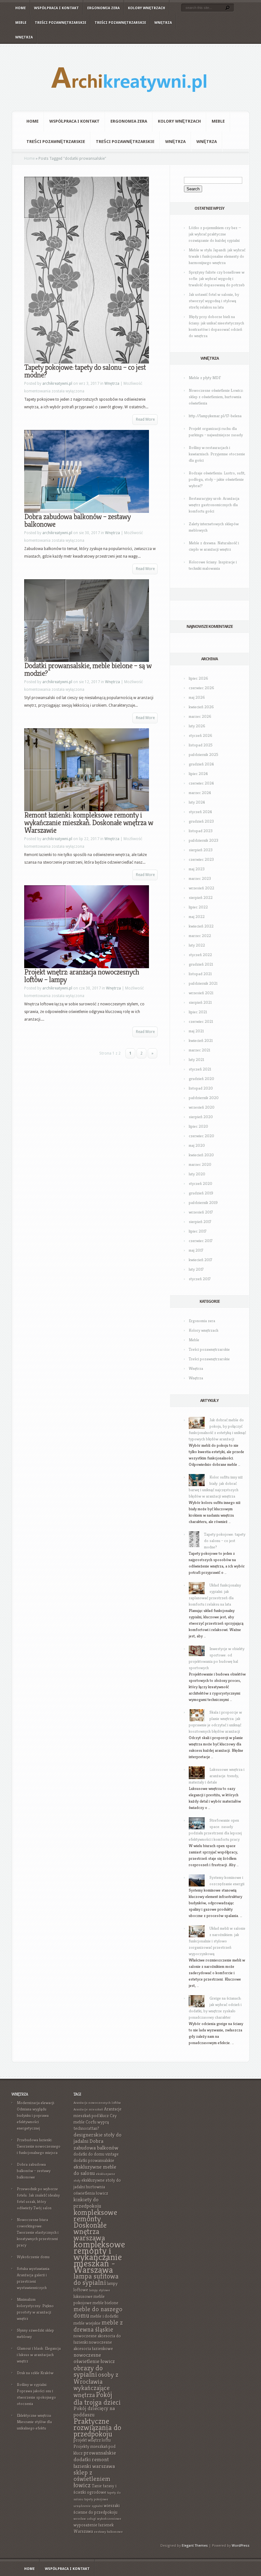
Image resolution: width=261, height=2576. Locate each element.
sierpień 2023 (201, 850)
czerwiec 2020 (201, 1136)
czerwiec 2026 (201, 688)
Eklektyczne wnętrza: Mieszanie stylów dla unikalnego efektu (34, 2422)
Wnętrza (163, 23)
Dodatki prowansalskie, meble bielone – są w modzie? (88, 669)
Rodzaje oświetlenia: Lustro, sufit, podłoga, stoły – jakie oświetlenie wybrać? (217, 479)
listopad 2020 (201, 1088)
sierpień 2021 (200, 1002)
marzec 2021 (199, 1050)
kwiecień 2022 (201, 926)
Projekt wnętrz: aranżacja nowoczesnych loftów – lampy (82, 976)
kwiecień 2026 (201, 707)
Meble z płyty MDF (205, 378)
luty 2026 (197, 726)
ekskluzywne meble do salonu (95, 2170)
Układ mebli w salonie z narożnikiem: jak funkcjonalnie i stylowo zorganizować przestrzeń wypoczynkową (217, 1941)
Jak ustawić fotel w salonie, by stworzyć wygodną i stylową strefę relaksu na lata (214, 301)
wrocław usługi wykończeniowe (97, 2519)
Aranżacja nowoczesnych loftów (97, 2103)
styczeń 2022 (200, 955)
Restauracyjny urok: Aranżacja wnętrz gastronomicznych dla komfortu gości (214, 505)
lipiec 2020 (198, 1126)
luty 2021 (196, 1060)
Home (21, 8)
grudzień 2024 (201, 764)
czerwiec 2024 (201, 783)
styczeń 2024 (200, 812)
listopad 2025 (201, 745)
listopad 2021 (200, 974)
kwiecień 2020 (201, 1155)
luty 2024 (197, 802)
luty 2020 (197, 1174)
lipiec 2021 (198, 1012)
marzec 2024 (200, 793)
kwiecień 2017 (201, 1260)
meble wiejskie (87, 2323)
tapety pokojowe (96, 2499)
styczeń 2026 (201, 735)
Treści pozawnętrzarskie (60, 23)
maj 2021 (196, 1031)
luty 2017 (196, 1269)
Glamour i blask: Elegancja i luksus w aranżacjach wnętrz (39, 2355)
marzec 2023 (200, 878)
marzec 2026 (200, 716)
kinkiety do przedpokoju (87, 2203)
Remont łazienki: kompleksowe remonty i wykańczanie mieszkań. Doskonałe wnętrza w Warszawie (89, 823)
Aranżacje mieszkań (88, 2109)
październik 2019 (203, 1203)
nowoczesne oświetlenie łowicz (94, 2358)
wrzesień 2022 (201, 888)
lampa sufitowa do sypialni (96, 2279)
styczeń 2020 (201, 1183)
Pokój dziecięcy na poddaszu (94, 2412)
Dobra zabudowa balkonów (96, 2144)
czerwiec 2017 (201, 1241)
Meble (21, 23)
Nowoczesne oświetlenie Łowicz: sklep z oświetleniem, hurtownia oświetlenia (216, 397)
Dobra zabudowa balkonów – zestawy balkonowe (77, 520)
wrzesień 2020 (202, 1107)
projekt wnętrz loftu (92, 2440)
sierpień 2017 (200, 1222)
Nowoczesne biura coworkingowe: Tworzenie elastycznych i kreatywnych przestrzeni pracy (38, 2232)
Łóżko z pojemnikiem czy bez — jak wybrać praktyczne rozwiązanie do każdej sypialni (215, 234)
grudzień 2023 (201, 821)
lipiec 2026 (198, 678)
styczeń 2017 (200, 1279)
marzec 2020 (200, 1164)
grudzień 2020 (201, 1079)
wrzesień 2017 (201, 1212)
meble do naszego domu (98, 2312)
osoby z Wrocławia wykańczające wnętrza (96, 2385)
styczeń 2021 (200, 1069)
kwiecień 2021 (201, 1040)
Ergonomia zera (103, 8)
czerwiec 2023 (201, 859)
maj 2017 (196, 1250)
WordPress (241, 2546)
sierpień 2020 (201, 1117)
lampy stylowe (100, 2290)
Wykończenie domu (33, 2257)
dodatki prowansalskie (94, 2161)
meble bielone (106, 2303)
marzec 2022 (200, 936)
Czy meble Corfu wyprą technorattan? (95, 2122)
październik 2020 (204, 1098)
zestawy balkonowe (108, 2532)
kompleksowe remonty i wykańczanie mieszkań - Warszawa (99, 2257)
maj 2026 (197, 697)
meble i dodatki (104, 2316)
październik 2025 (204, 754)
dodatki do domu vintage (96, 2154)
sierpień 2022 (201, 897)
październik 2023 (204, 840)
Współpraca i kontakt (56, 8)
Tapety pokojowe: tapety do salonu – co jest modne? (85, 371)
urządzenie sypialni (88, 2506)
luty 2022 (197, 945)
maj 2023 (197, 869)
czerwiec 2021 (201, 1021)
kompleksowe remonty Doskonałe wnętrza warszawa (95, 2225)
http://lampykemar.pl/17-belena (215, 416)
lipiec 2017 (198, 1231)
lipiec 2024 (198, 774)
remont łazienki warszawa (94, 2463)
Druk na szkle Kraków (35, 2373)
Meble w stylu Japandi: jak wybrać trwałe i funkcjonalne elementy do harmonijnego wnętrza (217, 256)
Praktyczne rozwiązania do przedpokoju (97, 2427)
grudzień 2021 (201, 964)
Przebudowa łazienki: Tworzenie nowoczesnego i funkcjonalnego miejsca (39, 2146)
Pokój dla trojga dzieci (97, 2398)
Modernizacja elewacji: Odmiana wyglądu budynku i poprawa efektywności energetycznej (36, 2115)
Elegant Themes (195, 2546)
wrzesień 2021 (201, 993)
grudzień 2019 (201, 1193)
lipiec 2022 (198, 907)
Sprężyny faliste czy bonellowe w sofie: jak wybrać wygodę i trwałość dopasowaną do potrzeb (217, 279)
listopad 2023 (201, 831)
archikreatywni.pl (57, 384)
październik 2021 (203, 983)
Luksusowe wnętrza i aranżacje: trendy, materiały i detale (217, 1776)
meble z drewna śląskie (98, 2326)
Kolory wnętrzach (147, 8)
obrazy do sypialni (88, 2371)
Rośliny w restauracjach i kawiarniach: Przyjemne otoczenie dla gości (217, 454)
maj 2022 (197, 917)
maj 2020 (197, 1145)
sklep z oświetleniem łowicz (92, 2479)
